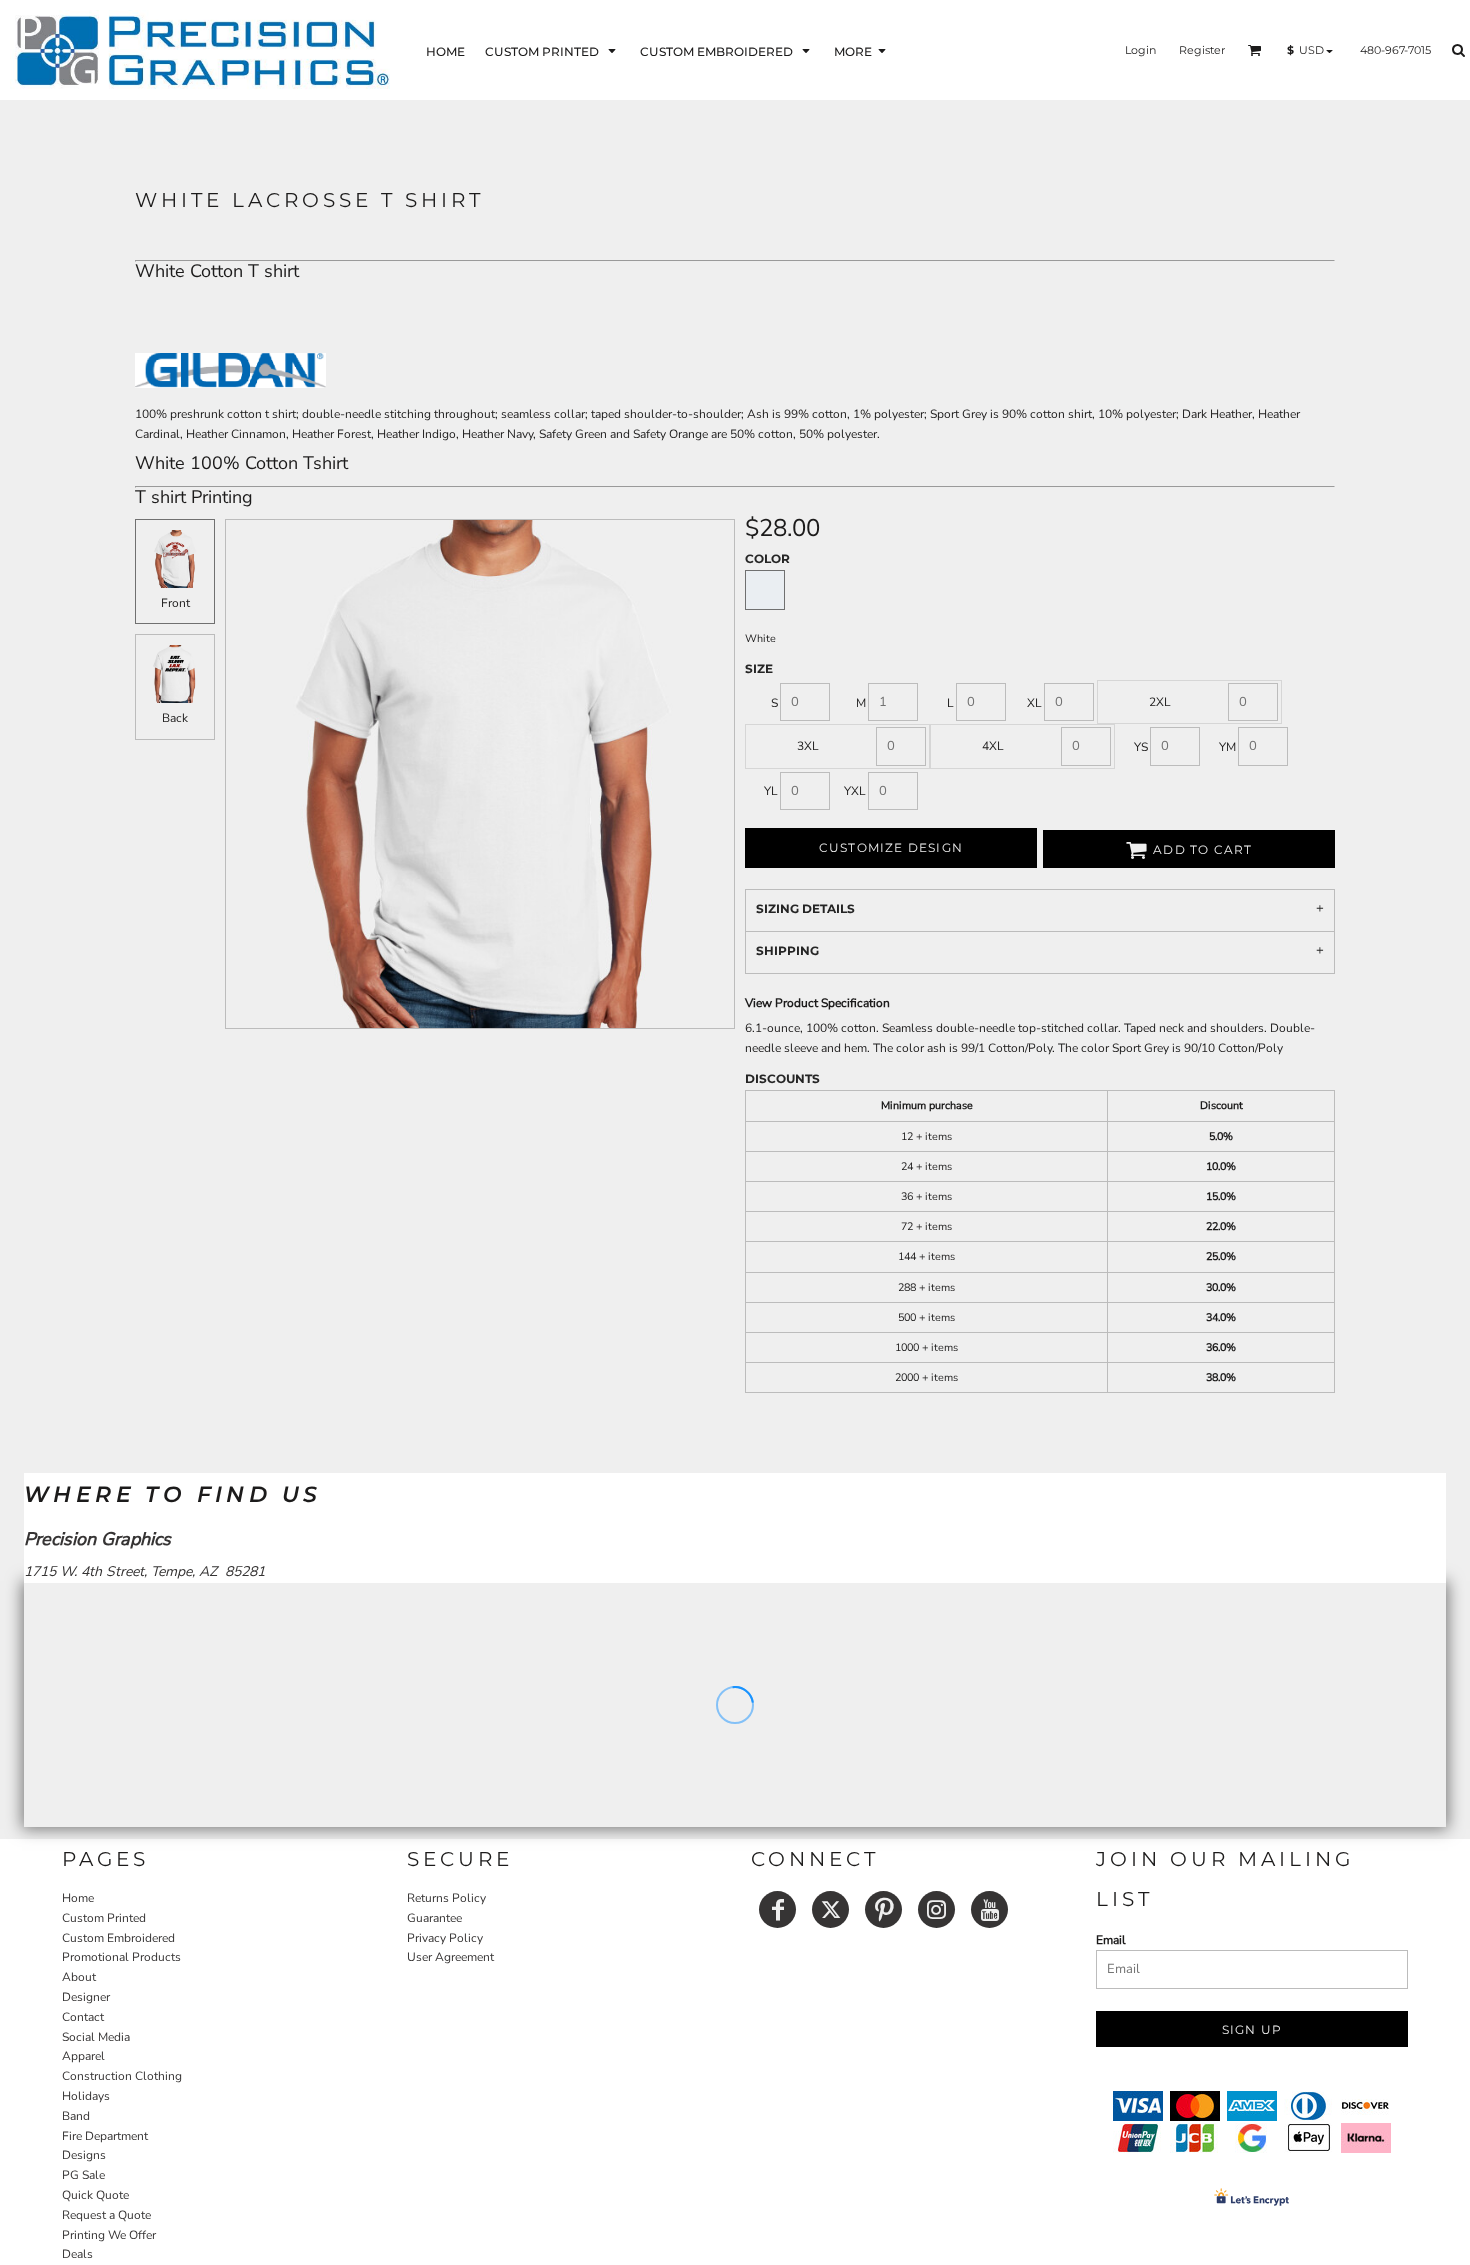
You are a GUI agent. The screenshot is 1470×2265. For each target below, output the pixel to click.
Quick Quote (95, 2195)
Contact (83, 2017)
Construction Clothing (122, 2076)
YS (1141, 747)
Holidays (86, 2096)
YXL (855, 791)
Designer (86, 1997)
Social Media (96, 2037)
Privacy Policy (445, 1938)
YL (771, 791)
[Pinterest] (883, 1909)
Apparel (83, 2056)
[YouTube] (989, 1909)
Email (1111, 1940)
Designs (84, 2155)
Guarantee (434, 1918)
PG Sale (83, 2175)
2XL (1160, 702)
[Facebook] (777, 1909)
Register (1202, 50)
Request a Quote (106, 2215)
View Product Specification (817, 1003)
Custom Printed (104, 1918)
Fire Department (105, 2136)
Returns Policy (446, 1898)
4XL (993, 746)
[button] (552, 50)
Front (175, 603)
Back (175, 718)
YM (1227, 747)
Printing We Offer (109, 2235)
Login (1140, 50)
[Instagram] (936, 1909)
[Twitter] (830, 1909)
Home (78, 1898)
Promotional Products (121, 1957)
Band (76, 2116)
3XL (808, 746)
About (79, 1977)
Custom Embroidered (118, 1938)
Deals (77, 2254)
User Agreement (450, 1957)
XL (1034, 703)
